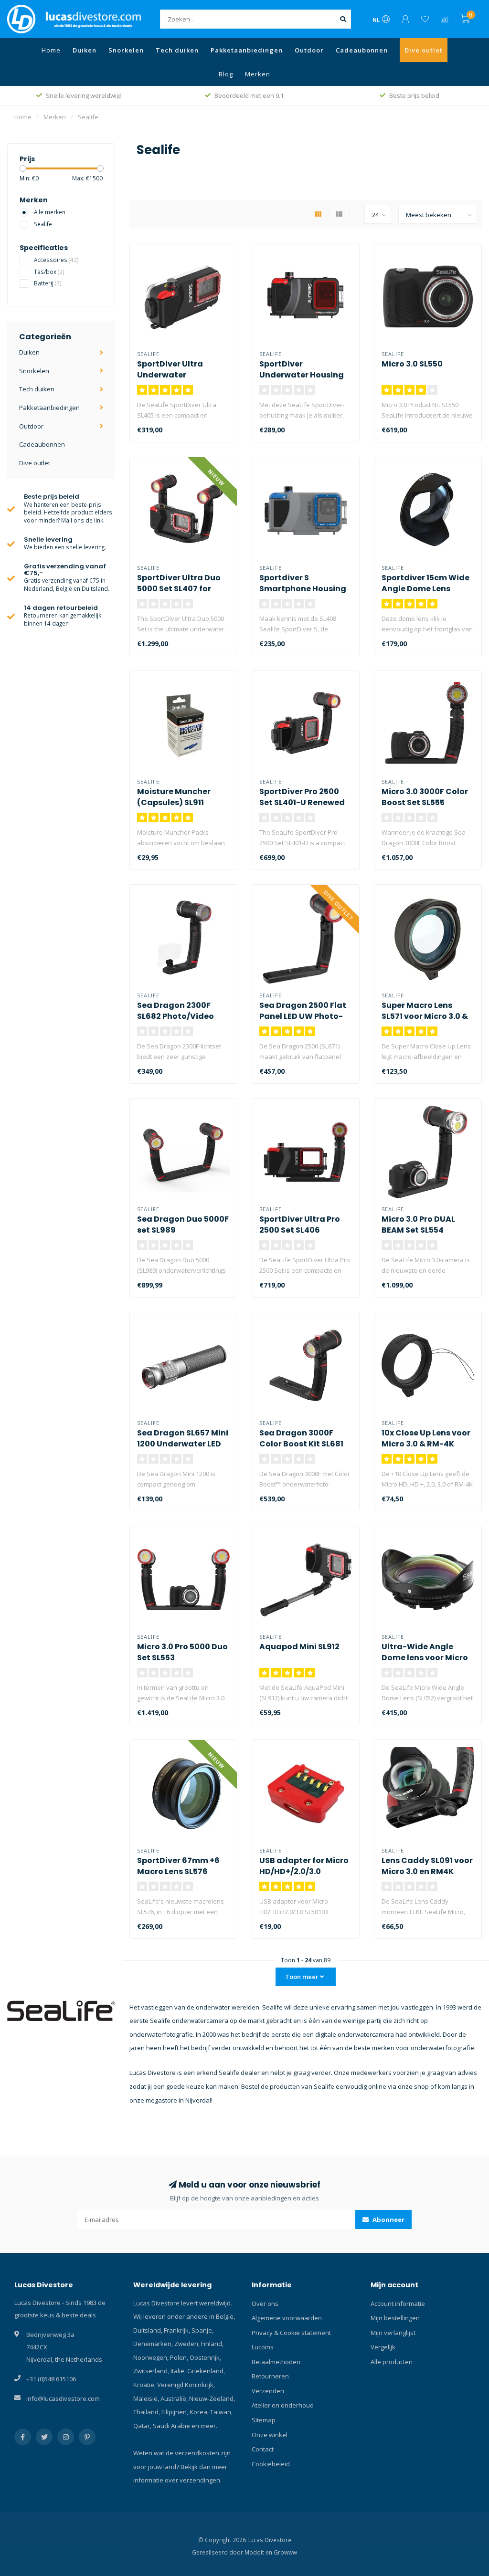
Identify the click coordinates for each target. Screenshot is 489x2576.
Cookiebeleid (271, 2464)
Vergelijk (383, 2347)
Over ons (265, 2304)
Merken (258, 74)
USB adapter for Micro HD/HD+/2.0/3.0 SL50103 (304, 1871)
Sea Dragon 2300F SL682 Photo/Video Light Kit (175, 1016)
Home (51, 50)
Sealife (43, 224)
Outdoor (309, 50)
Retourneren (270, 2376)
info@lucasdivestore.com (63, 2398)
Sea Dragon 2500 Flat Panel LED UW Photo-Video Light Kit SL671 (303, 1016)
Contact (263, 2449)
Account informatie (398, 2304)
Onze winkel (270, 2435)
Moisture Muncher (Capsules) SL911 (174, 797)
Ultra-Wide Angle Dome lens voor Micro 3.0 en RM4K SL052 (425, 1658)
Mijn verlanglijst (393, 2333)
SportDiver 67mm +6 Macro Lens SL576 (178, 1866)
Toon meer (303, 1977)
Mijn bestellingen (395, 2318)
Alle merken (50, 212)
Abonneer (388, 2220)
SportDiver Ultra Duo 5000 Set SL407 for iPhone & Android (179, 589)
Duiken (85, 50)
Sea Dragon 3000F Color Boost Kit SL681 (301, 1438)
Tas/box (49, 272)
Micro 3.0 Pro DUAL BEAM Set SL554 (418, 1225)
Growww (285, 2552)
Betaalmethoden (276, 2362)
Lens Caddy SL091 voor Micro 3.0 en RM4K (427, 1866)
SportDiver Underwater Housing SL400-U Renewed (302, 375)
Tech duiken (177, 50)
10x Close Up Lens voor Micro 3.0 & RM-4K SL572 (426, 1444)
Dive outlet (424, 50)
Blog (226, 74)
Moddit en (259, 2552)
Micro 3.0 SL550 (412, 364)
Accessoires (56, 260)
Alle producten (392, 2362)
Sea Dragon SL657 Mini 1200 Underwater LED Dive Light (183, 1444)
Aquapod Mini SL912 (299, 1647)
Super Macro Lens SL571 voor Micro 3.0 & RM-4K (425, 1016)
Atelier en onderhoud (283, 2405)
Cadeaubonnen (362, 50)
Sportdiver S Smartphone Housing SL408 (303, 589)
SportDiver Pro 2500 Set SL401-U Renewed (302, 797)
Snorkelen (126, 50)
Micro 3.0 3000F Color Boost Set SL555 (425, 797)
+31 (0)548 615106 (51, 2379)
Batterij (48, 283)
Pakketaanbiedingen (247, 50)
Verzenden (268, 2391)
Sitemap (264, 2420)
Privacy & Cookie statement (291, 2333)
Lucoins (263, 2347)
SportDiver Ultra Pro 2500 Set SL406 (300, 1225)
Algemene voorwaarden (287, 2318)
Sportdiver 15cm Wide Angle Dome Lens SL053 (425, 589)
